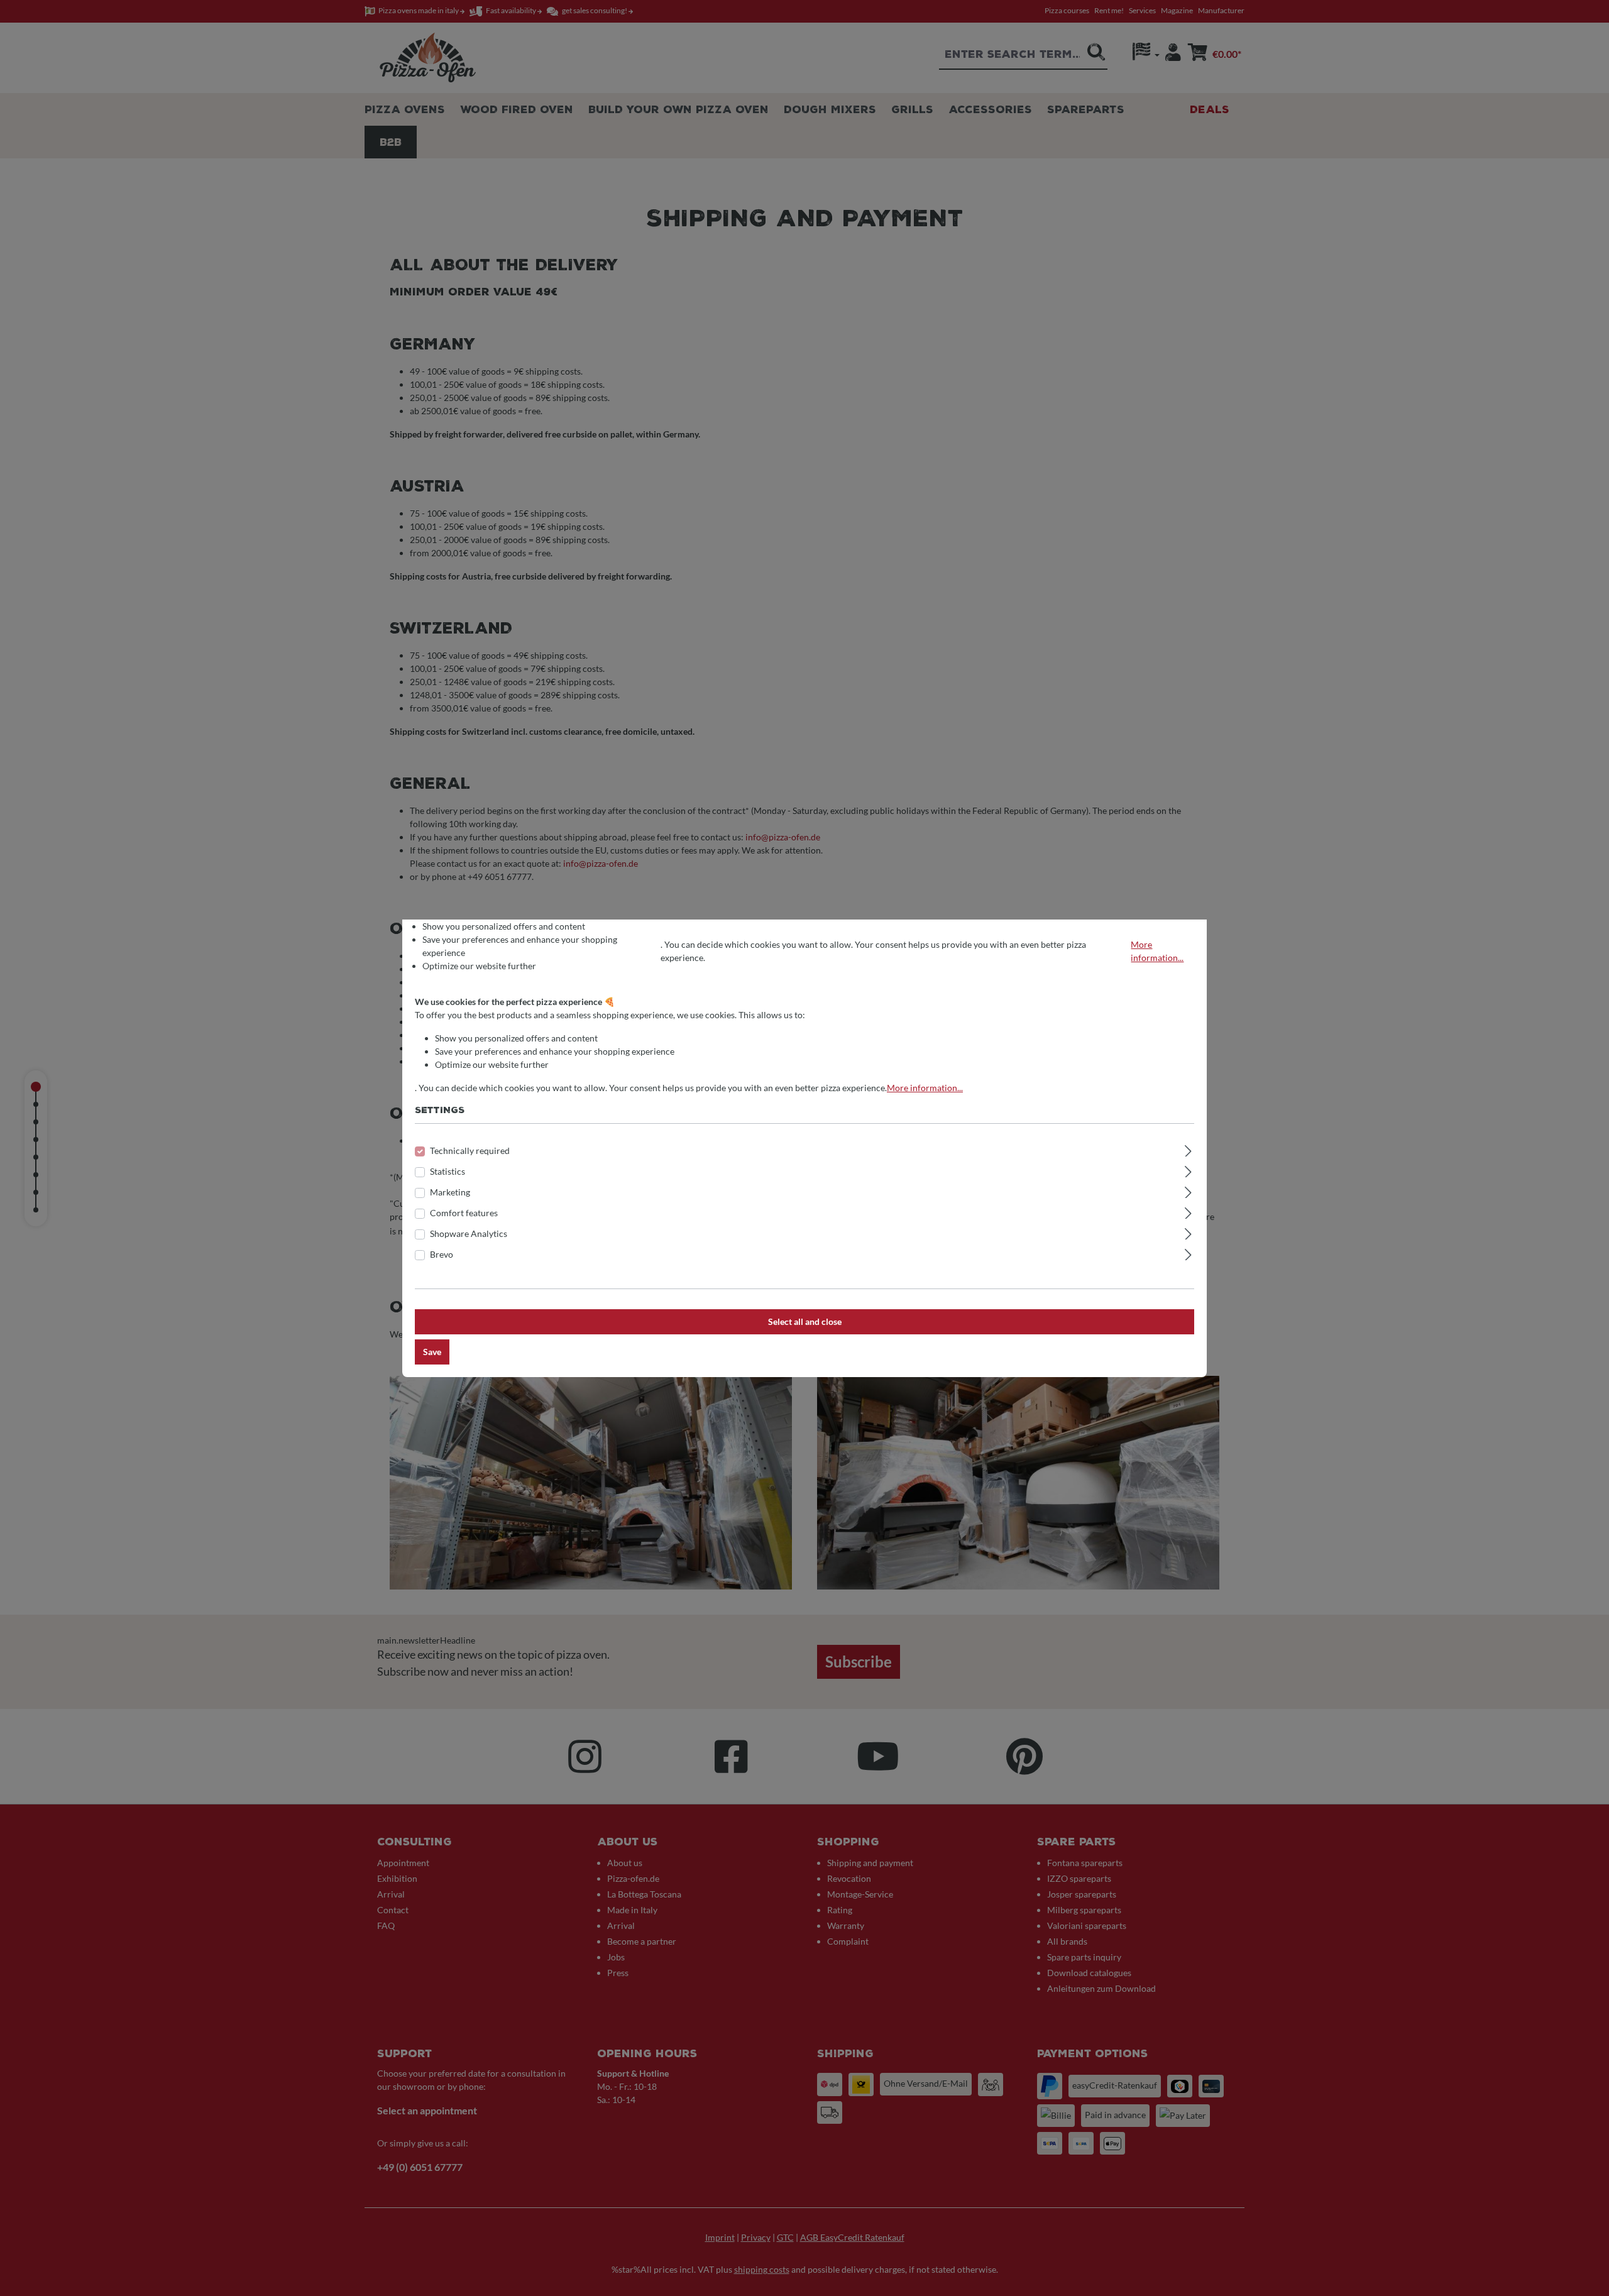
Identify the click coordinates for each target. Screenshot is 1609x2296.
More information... (1157, 951)
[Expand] (1188, 1149)
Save (432, 1352)
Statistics (448, 1171)
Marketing (450, 1192)
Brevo (442, 1254)
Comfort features (464, 1213)
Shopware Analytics (469, 1233)
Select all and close (805, 1321)
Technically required (470, 1151)
